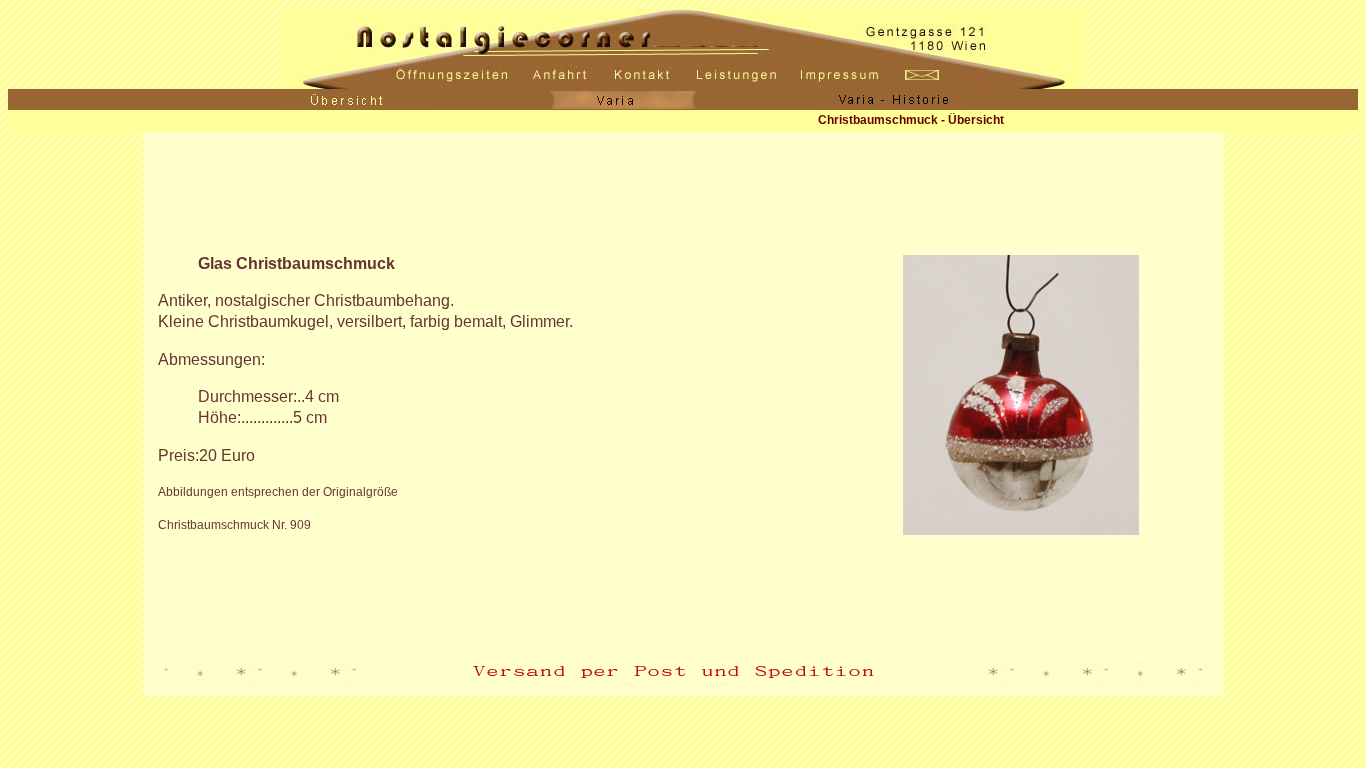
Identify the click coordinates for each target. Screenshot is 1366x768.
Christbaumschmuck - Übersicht (911, 120)
